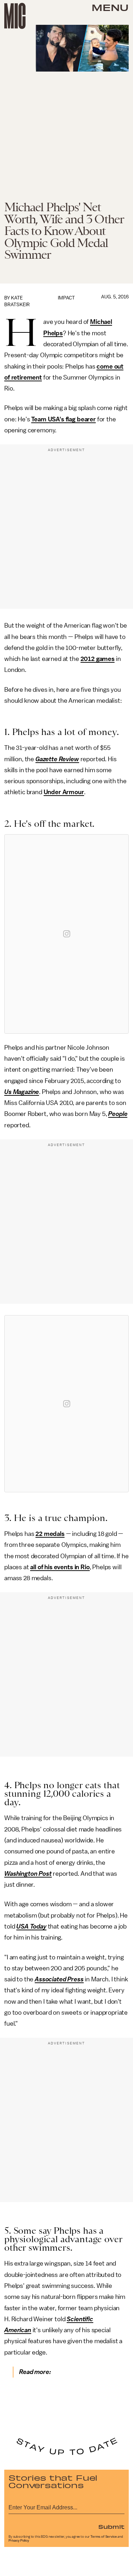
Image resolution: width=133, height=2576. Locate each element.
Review (69, 759)
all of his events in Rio (60, 1567)
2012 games (98, 659)
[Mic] (15, 16)
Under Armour (64, 792)
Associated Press (59, 1979)
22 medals (50, 1534)
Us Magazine (22, 1092)
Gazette (46, 759)
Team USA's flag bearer (63, 419)
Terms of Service (104, 2537)
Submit (111, 2526)
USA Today (31, 1926)
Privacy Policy (19, 2541)
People (118, 1114)
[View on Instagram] (67, 934)
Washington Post (28, 1874)
